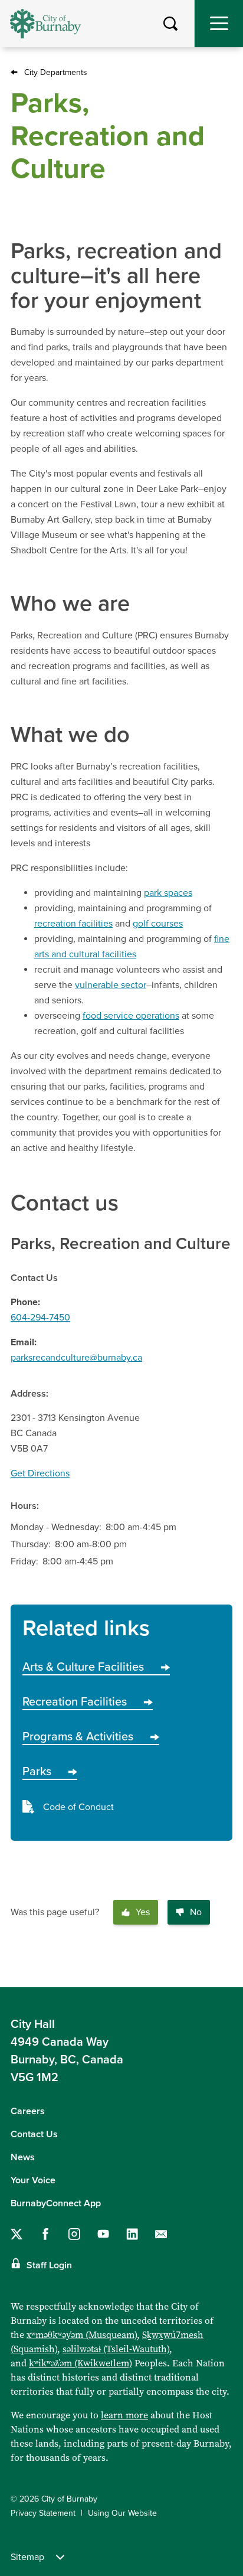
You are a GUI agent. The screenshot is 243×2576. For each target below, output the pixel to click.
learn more (124, 2415)
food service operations (131, 1016)
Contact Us (34, 2134)
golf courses (158, 924)
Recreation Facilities (75, 1702)
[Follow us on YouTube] (103, 2234)
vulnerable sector (111, 985)
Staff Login (49, 2265)
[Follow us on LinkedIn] (132, 2234)
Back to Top (222, 1969)
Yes (143, 1912)
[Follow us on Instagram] (74, 2234)
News (23, 2157)
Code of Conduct (78, 1807)
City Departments (56, 72)
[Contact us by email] (161, 2234)
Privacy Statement (43, 2513)
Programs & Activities (78, 1737)
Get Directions (40, 1473)
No (196, 1912)
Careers (28, 2111)
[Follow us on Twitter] (17, 2234)
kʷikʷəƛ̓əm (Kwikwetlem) (81, 2363)
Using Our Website (122, 2513)
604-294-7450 (40, 1318)
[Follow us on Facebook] (45, 2234)
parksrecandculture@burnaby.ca (76, 1358)
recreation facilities (73, 924)
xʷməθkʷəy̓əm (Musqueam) (82, 2335)
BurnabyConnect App (56, 2203)
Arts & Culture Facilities (83, 1667)
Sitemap (27, 2557)
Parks (37, 1772)
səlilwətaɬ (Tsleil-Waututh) (116, 2349)
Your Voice (33, 2180)
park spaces (168, 893)
